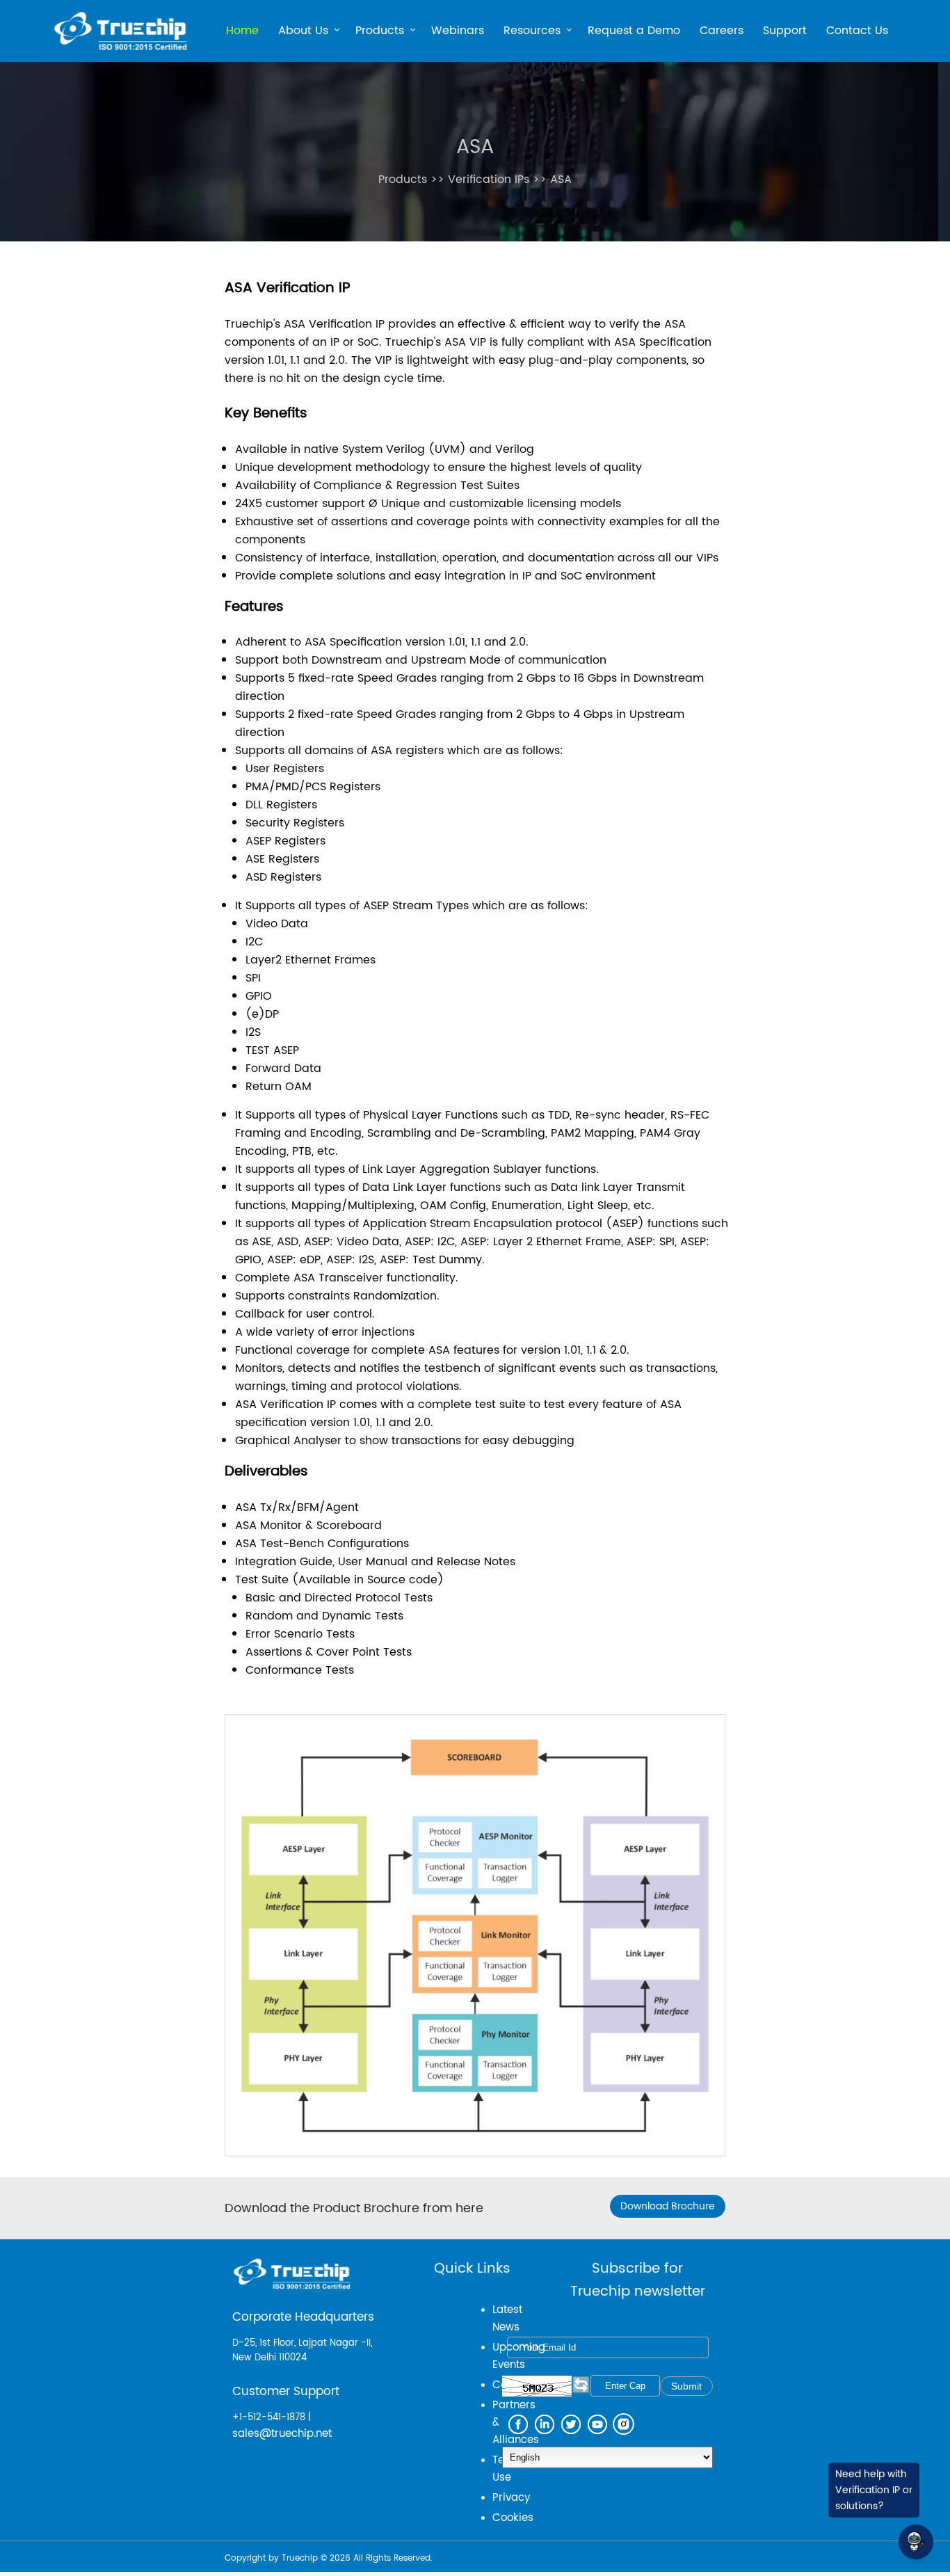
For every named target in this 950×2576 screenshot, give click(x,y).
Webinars (458, 31)
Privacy (511, 2498)
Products (380, 32)
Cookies (513, 2518)
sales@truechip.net (282, 2434)
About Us (303, 32)
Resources (532, 32)
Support (785, 31)
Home (242, 31)
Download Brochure (668, 2206)
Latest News (507, 2319)
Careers (722, 31)
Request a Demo (634, 31)
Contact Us (857, 31)
